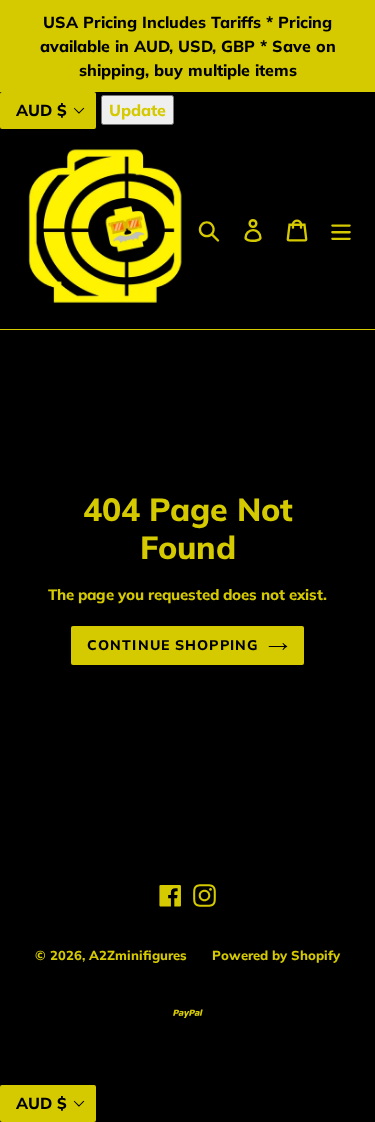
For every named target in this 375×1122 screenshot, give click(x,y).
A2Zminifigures (138, 955)
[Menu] (341, 229)
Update (137, 110)
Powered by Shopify (276, 955)
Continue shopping (172, 645)
